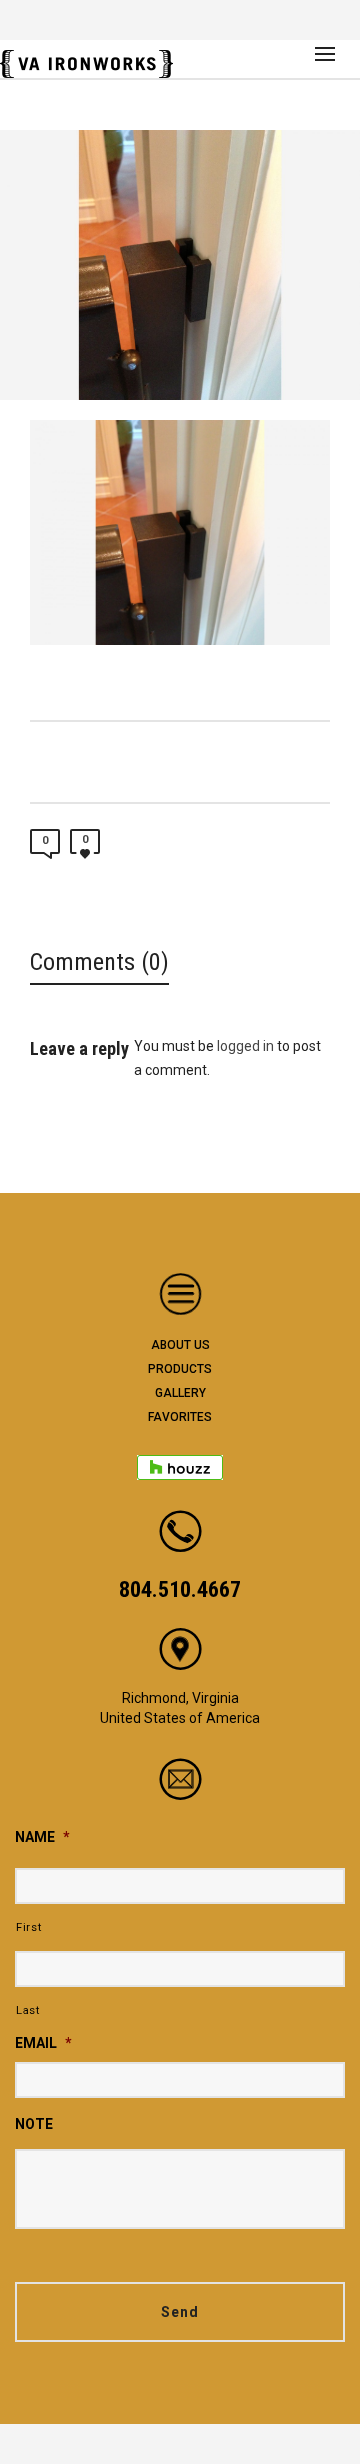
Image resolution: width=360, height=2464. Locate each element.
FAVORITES (180, 1417)
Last (28, 2010)
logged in (245, 1046)
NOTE (34, 2124)
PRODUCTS (180, 1369)
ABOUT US (180, 1345)
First (28, 1927)
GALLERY (180, 1393)
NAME (42, 1837)
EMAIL (43, 2043)
